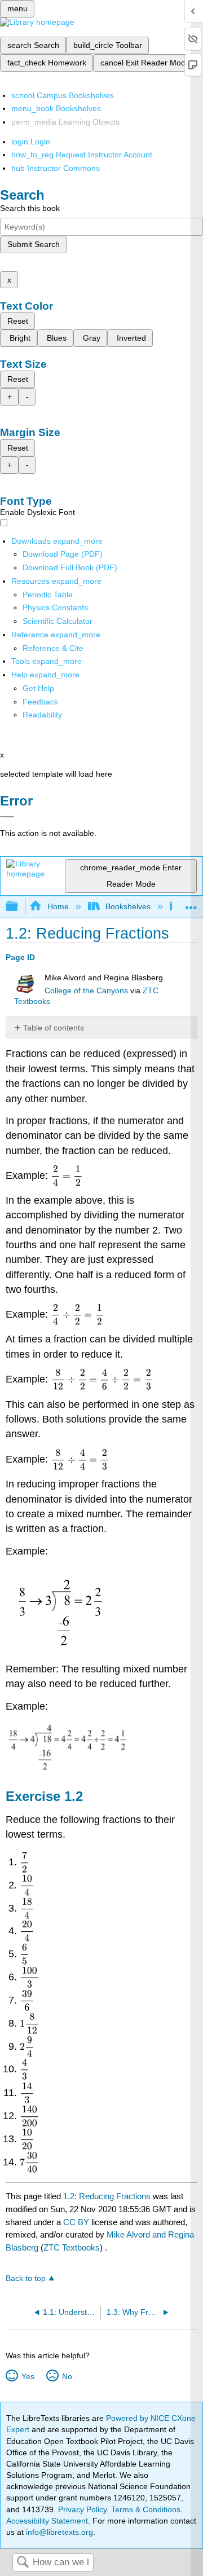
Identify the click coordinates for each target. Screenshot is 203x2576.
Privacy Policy (82, 2509)
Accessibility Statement (47, 2521)
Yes (28, 2376)
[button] (40, 702)
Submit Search (34, 244)
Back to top (26, 2278)
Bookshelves (128, 906)
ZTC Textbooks (72, 2247)
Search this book (30, 208)
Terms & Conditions (146, 2509)
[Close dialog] (7, 817)
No (67, 2376)
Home (58, 906)
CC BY (77, 2222)
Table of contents (54, 1028)
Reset (18, 321)
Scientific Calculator (58, 621)
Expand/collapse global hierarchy (19, 907)
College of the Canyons (86, 991)
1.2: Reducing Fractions (107, 2196)
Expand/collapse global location (191, 903)
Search (23, 2563)
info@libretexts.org (58, 2532)
